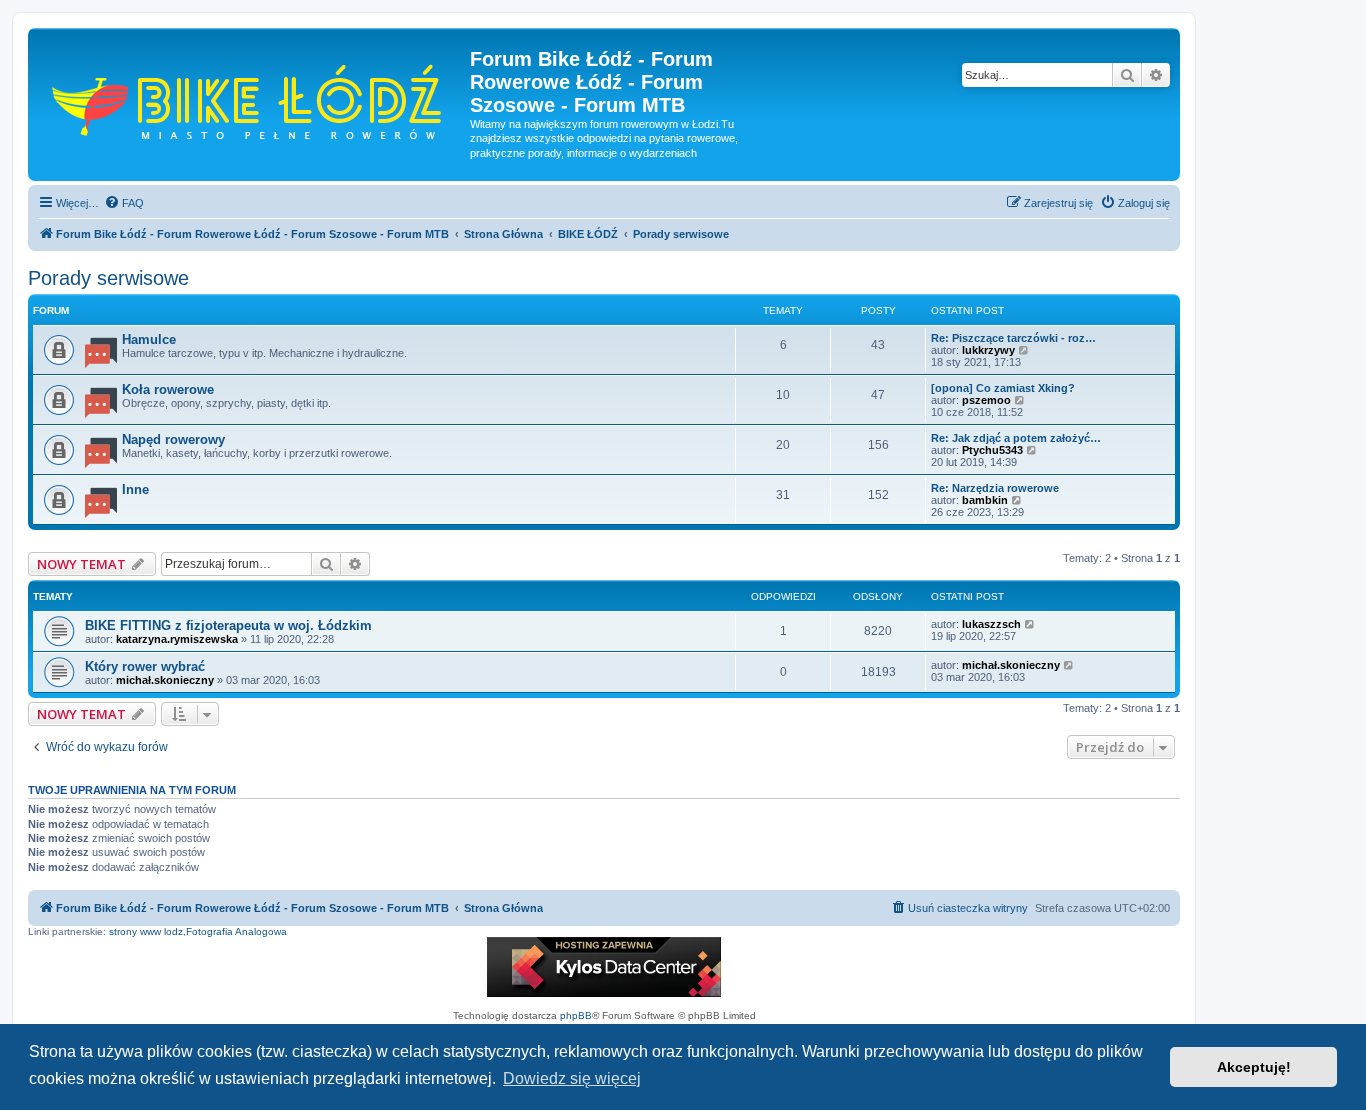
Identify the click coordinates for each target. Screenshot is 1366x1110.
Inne (135, 489)
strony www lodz (146, 931)
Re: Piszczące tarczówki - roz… (1013, 338)
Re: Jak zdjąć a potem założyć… (1016, 438)
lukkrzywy (988, 350)
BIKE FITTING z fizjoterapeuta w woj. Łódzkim (228, 625)
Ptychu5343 (992, 450)
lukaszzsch (991, 624)
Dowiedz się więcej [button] (572, 1078)
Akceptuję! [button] (1254, 1067)
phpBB (576, 1015)
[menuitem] (124, 203)
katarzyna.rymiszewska (177, 639)
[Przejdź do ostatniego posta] (1030, 624)
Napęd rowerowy (173, 439)
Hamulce (149, 339)
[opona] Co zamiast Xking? (1003, 388)
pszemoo (986, 400)
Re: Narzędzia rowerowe (995, 488)
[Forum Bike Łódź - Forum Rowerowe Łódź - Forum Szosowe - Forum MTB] (251, 99)
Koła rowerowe (168, 389)
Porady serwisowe (108, 278)
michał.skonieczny (165, 680)
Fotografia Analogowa (236, 931)
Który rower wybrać (145, 666)
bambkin (985, 500)
